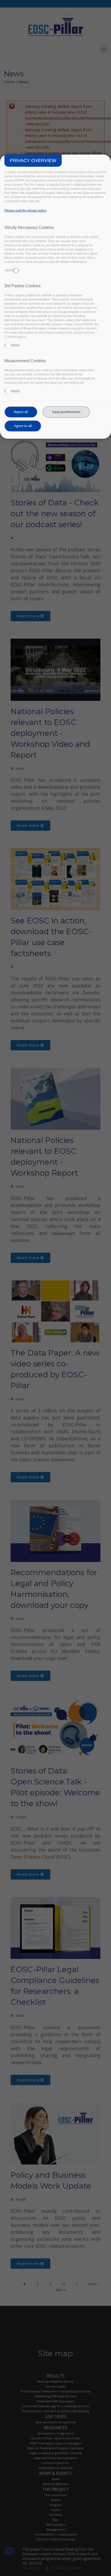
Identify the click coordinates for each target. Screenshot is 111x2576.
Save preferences (66, 412)
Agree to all (23, 426)
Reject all (21, 412)
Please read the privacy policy (25, 211)
